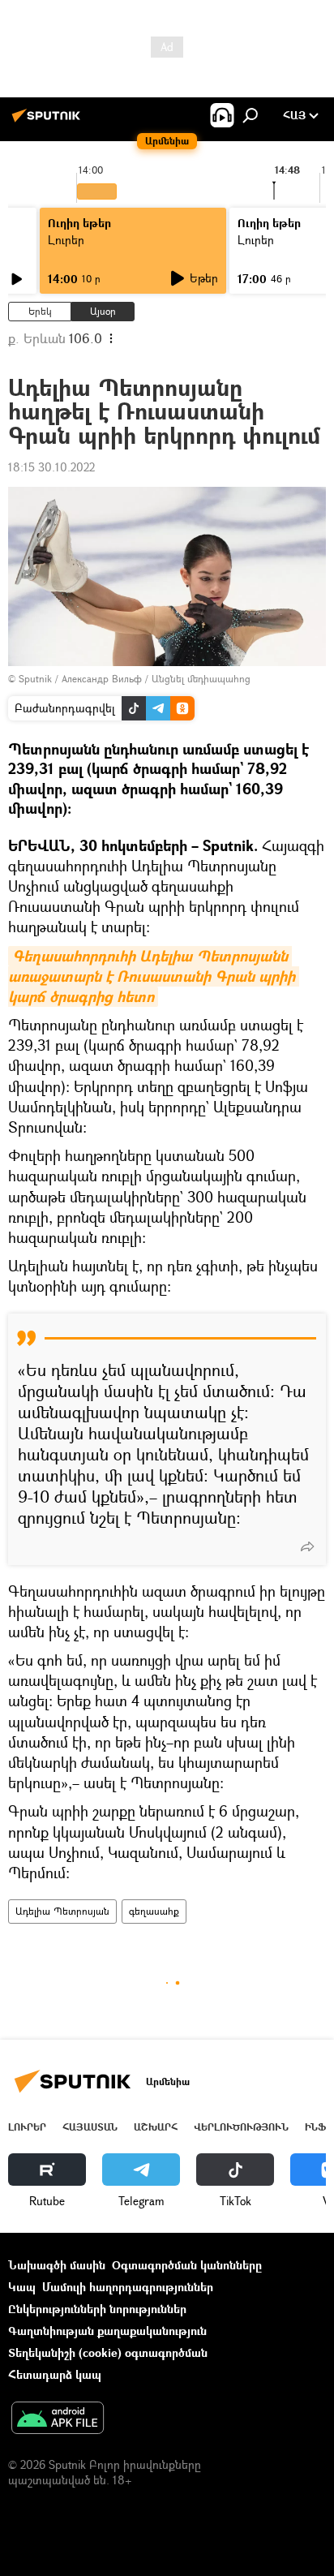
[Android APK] (58, 2419)
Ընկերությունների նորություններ (97, 2309)
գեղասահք (154, 1911)
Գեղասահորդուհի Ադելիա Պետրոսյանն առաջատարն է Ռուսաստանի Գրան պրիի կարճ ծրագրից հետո (154, 976)
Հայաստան (90, 2127)
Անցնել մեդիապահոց (201, 679)
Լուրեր (66, 240)
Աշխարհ (156, 2127)
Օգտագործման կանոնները (187, 2265)
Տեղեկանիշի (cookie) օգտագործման (108, 2352)
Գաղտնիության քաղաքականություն (107, 2331)
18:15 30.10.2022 (51, 467)
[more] (307, 1546)
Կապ (22, 2287)
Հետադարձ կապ (55, 2374)
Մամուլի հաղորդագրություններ (128, 2287)
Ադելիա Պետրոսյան (62, 1911)
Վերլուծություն (241, 2127)
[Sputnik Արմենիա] (49, 121)
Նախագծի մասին (57, 2265)
